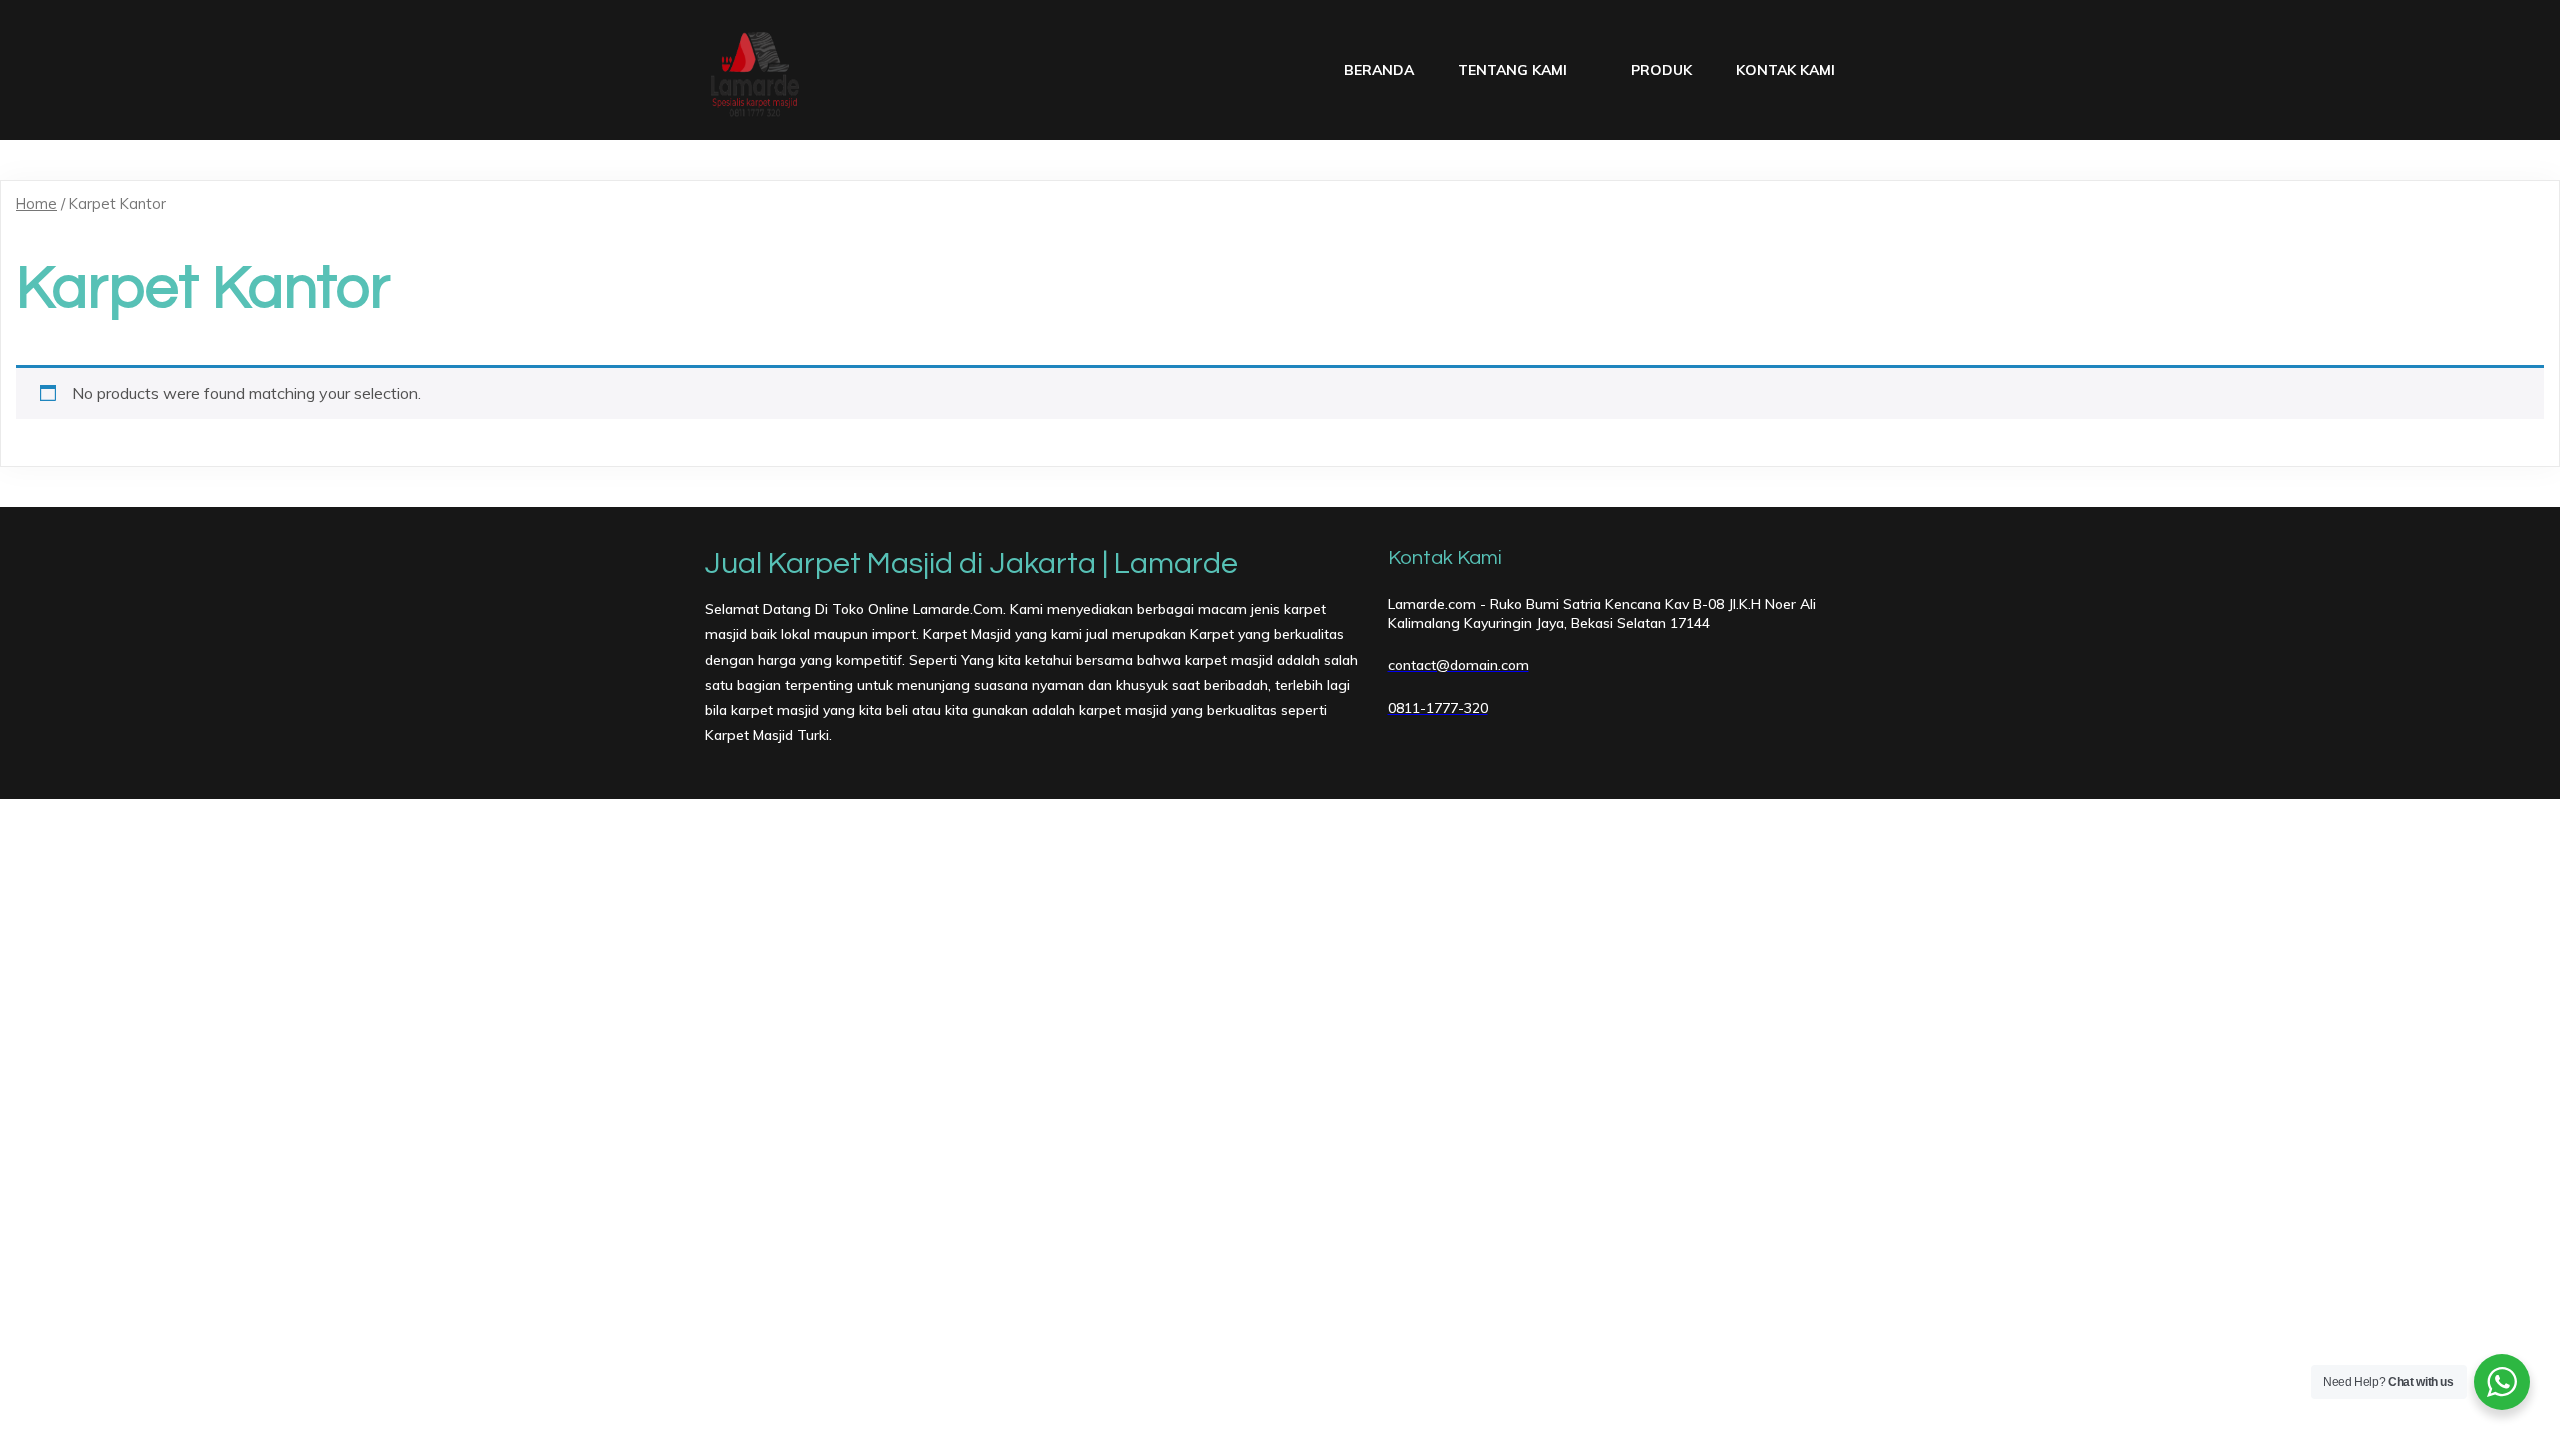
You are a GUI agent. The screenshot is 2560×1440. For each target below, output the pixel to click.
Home (36, 203)
